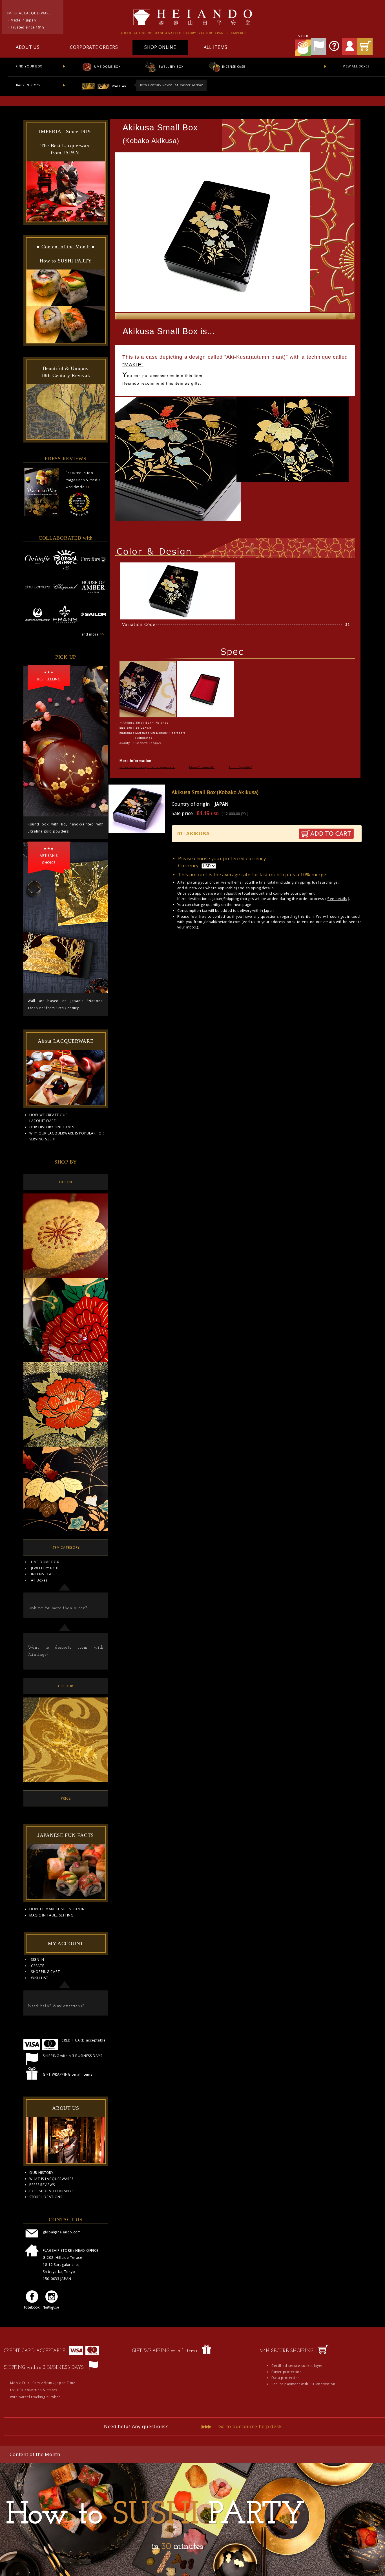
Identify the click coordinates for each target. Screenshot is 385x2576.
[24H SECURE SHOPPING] (323, 2354)
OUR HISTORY (41, 2173)
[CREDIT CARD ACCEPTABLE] (84, 2354)
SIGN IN (38, 1960)
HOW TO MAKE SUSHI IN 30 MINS (58, 1909)
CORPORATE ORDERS (94, 47)
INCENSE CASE (233, 66)
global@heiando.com (222, 922)
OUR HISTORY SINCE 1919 (52, 1127)
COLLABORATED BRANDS (51, 2191)
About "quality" (240, 767)
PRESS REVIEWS (42, 2185)
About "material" (202, 767)
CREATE (37, 1966)
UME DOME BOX (107, 66)
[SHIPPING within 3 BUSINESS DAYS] (93, 2371)
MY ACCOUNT (66, 1944)
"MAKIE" (133, 365)
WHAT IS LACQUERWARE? (51, 2179)
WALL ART (119, 86)
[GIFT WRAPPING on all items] (206, 2354)
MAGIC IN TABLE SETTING (51, 1915)
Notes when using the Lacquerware (147, 767)
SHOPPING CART (45, 1972)
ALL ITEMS (216, 47)
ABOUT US (28, 47)
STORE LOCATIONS (46, 2197)
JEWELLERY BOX (170, 66)
